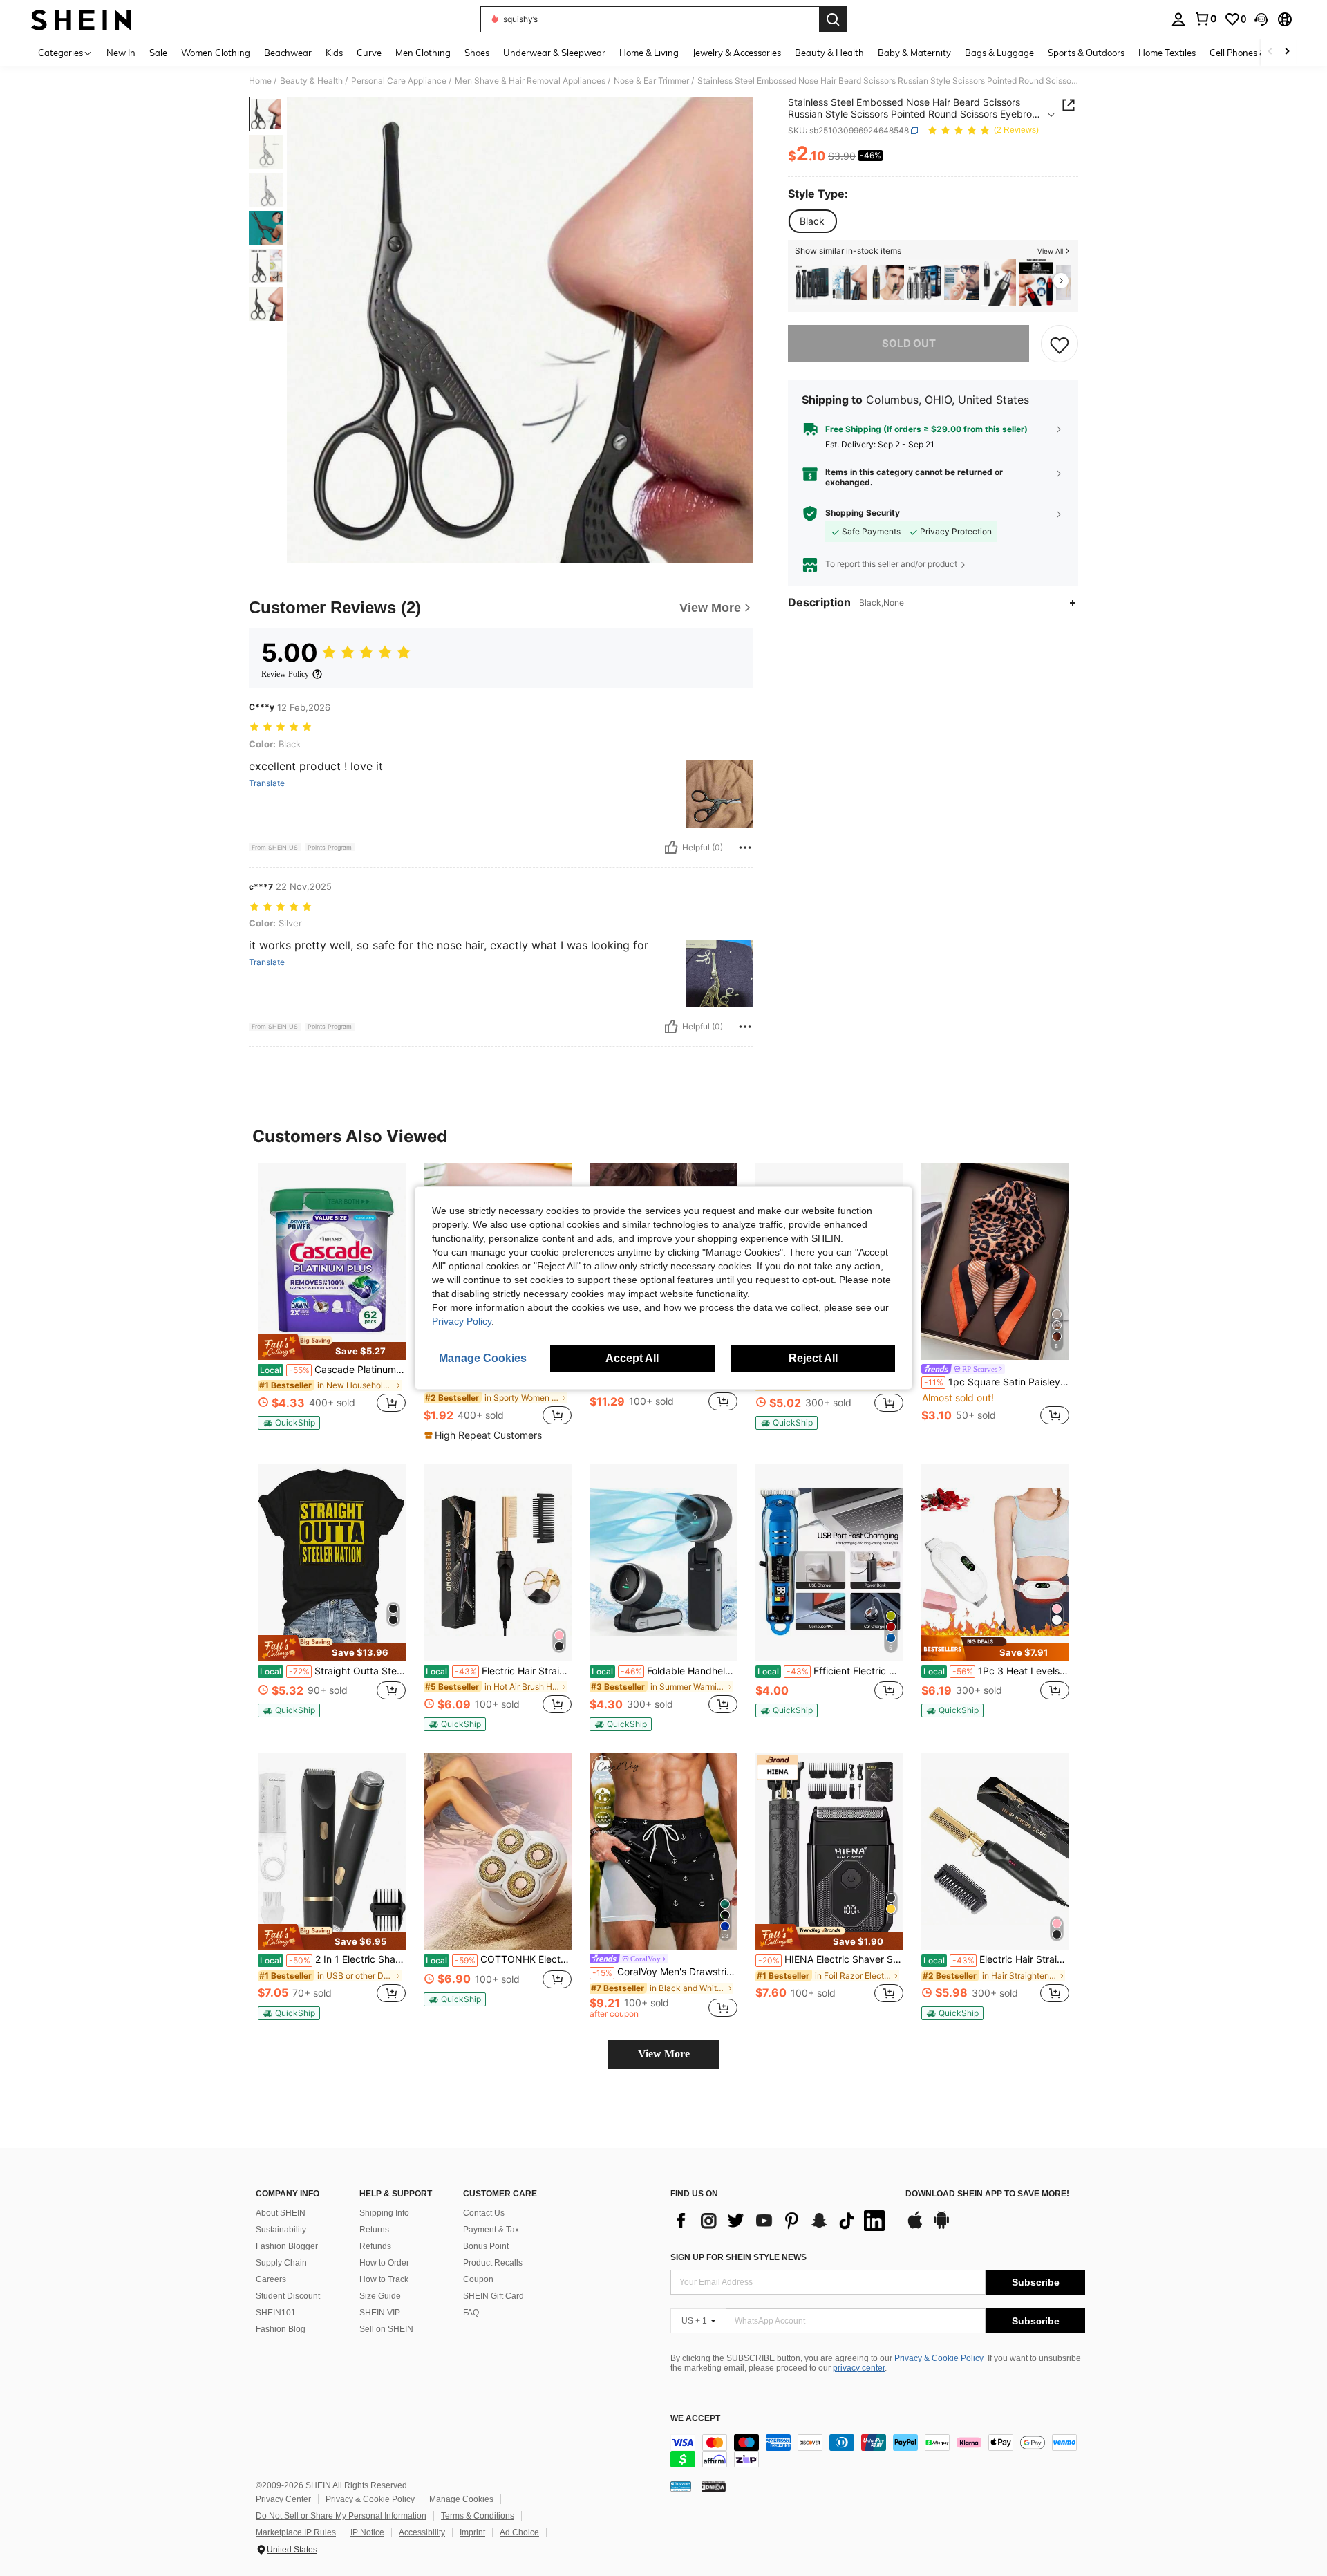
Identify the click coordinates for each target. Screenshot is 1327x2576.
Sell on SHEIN (386, 2329)
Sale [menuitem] (158, 53)
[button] (1261, 19)
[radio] (812, 221)
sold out (909, 344)
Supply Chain (281, 2263)
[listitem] (812, 282)
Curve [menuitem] (369, 53)
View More (664, 2054)
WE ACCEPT (695, 2419)
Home (260, 81)
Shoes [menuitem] (477, 53)
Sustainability (281, 2230)
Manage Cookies (461, 2499)
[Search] (833, 19)
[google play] (941, 2227)
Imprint (472, 2532)
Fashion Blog (281, 2329)
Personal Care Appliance (399, 81)
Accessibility (422, 2532)
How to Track (384, 2279)
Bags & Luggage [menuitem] (999, 53)
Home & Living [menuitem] (649, 53)
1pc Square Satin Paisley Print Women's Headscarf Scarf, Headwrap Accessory (997, 1382)
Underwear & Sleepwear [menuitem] (554, 53)
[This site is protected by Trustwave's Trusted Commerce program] (681, 2486)
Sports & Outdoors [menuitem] (1086, 53)
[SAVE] (1060, 344)
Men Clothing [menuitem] (423, 53)
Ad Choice (519, 2532)
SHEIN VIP (380, 2313)
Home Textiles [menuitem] (1167, 53)
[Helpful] (671, 848)
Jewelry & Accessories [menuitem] (737, 53)
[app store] (915, 2227)
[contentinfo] (878, 2451)
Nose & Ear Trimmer (651, 81)
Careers (271, 2279)
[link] (1205, 19)
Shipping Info (384, 2213)
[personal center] (1178, 19)
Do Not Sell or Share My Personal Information (341, 2516)
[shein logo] (81, 19)
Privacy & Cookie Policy (939, 2358)
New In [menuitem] (121, 53)
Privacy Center (283, 2499)
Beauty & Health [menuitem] (829, 53)
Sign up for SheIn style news (738, 2257)
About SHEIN (281, 2213)
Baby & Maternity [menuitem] (914, 53)
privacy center (859, 2368)
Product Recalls (493, 2263)
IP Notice (367, 2532)
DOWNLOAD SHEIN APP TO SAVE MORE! (987, 2194)
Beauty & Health (311, 81)
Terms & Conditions (478, 2516)
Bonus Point (486, 2246)
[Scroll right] (1287, 52)
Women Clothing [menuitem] (216, 53)
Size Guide (380, 2296)
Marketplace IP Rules (296, 2532)
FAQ (471, 2313)
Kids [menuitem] (334, 53)
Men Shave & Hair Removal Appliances (530, 81)
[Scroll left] (1270, 52)
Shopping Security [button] (863, 513)
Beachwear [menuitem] (288, 53)
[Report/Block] (745, 848)
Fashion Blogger (287, 2246)
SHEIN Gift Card (493, 2296)
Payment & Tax (491, 2230)
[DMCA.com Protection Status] (714, 2486)
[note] (332, 1347)
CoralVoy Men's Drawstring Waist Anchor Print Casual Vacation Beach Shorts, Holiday (665, 1972)
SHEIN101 (276, 2313)
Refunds (375, 2246)
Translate (267, 783)
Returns (374, 2230)
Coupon (478, 2279)
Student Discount (288, 2296)
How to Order (384, 2263)
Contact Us (484, 2213)
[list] (781, 2221)
